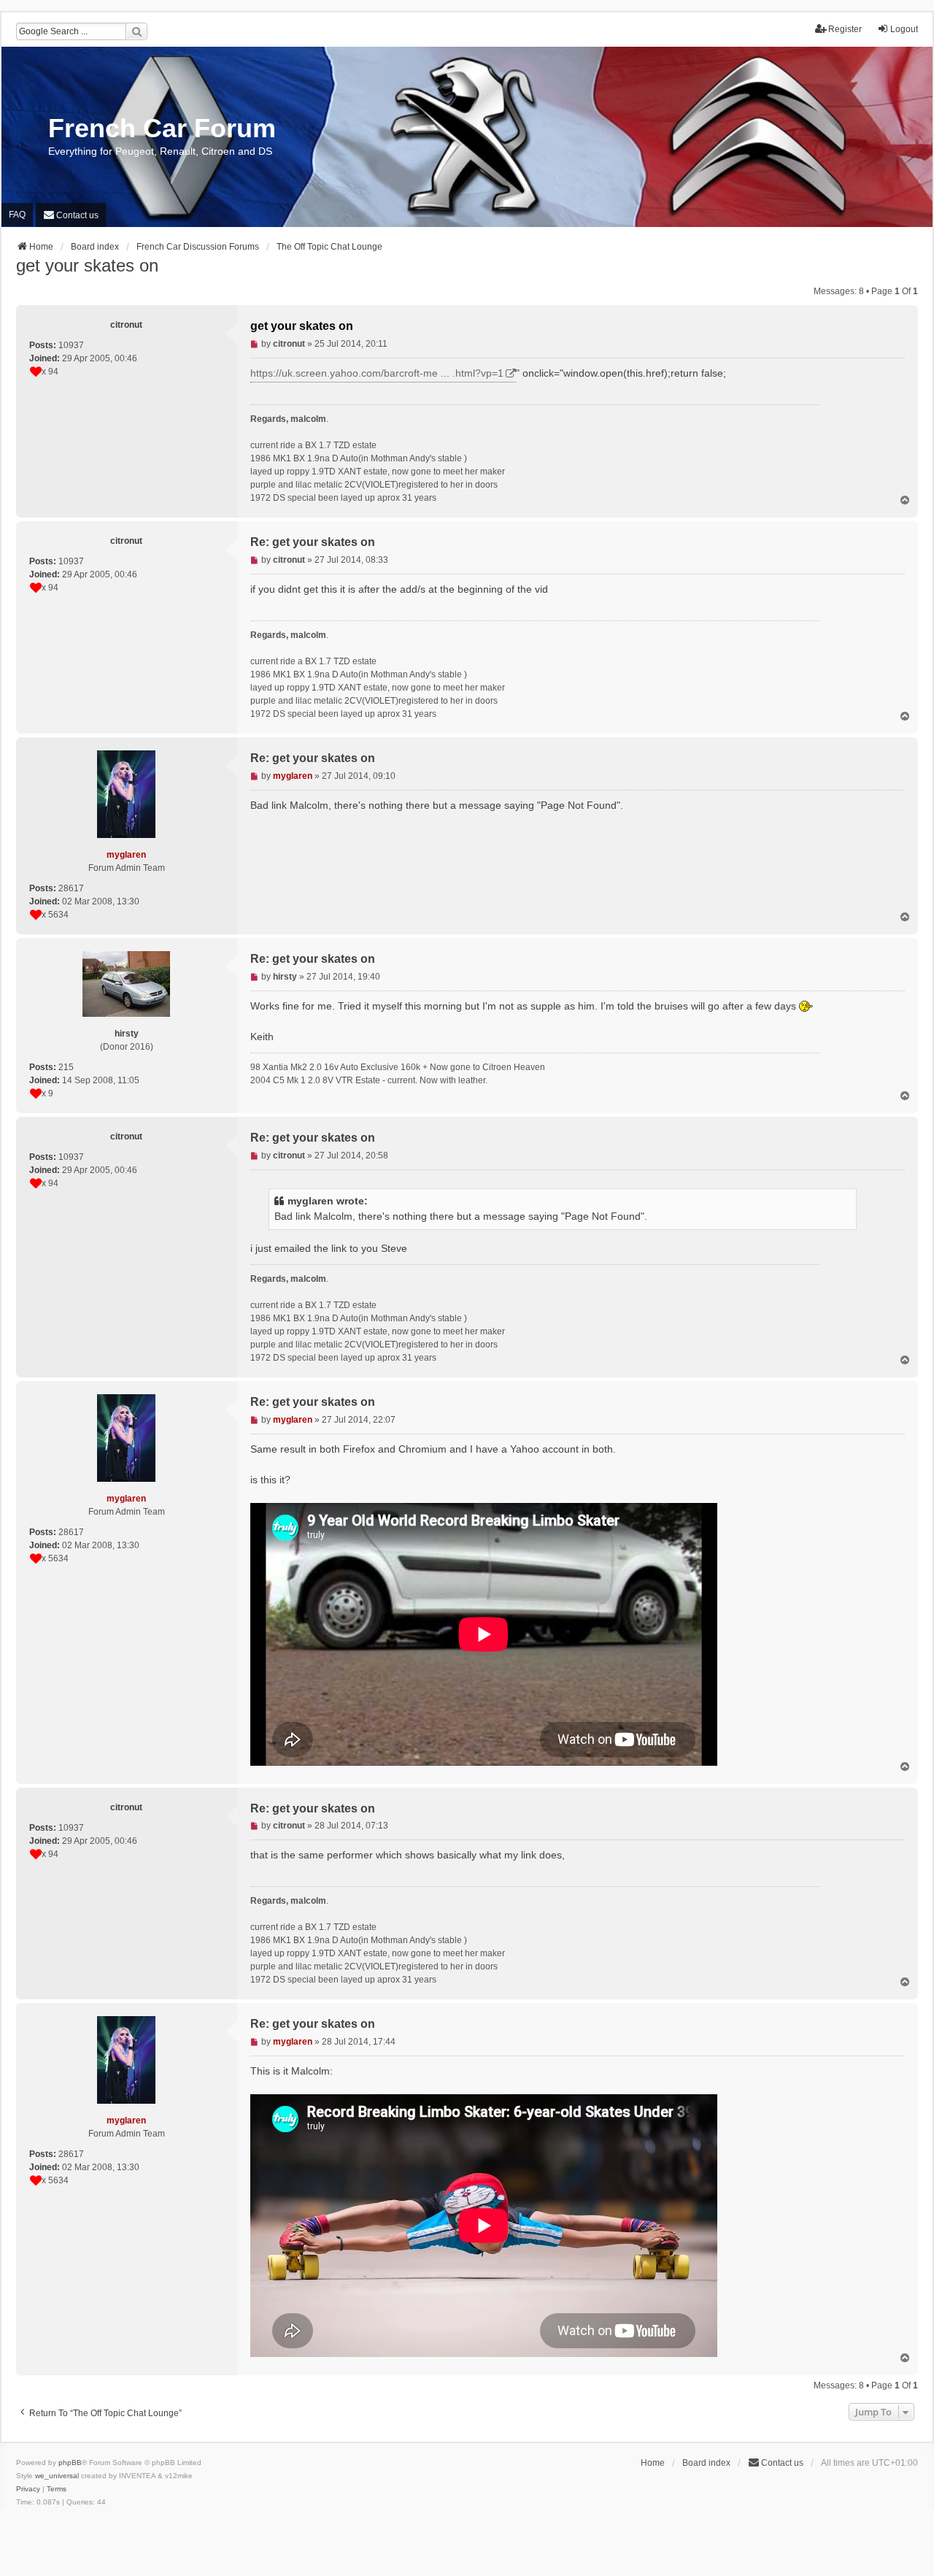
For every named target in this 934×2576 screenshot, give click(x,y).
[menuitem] (71, 215)
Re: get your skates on (313, 542)
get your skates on (87, 265)
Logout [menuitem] (904, 29)
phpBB (70, 2462)
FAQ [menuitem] (17, 215)
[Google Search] (136, 31)
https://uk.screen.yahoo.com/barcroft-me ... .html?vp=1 (377, 373)
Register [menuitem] (845, 29)
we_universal (57, 2476)
